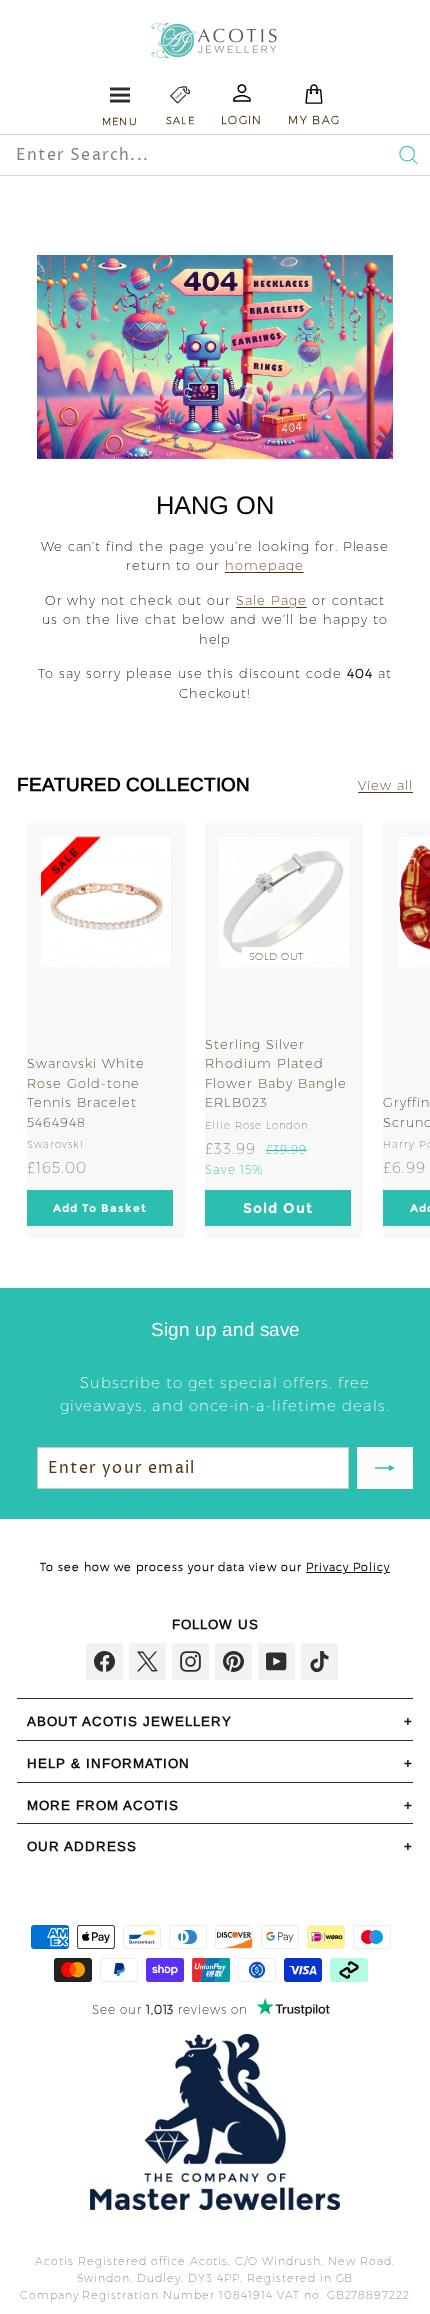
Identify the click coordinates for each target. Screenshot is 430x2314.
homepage (264, 565)
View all (385, 785)
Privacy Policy (348, 1567)
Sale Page (271, 600)
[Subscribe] (385, 1468)
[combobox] (172, 155)
